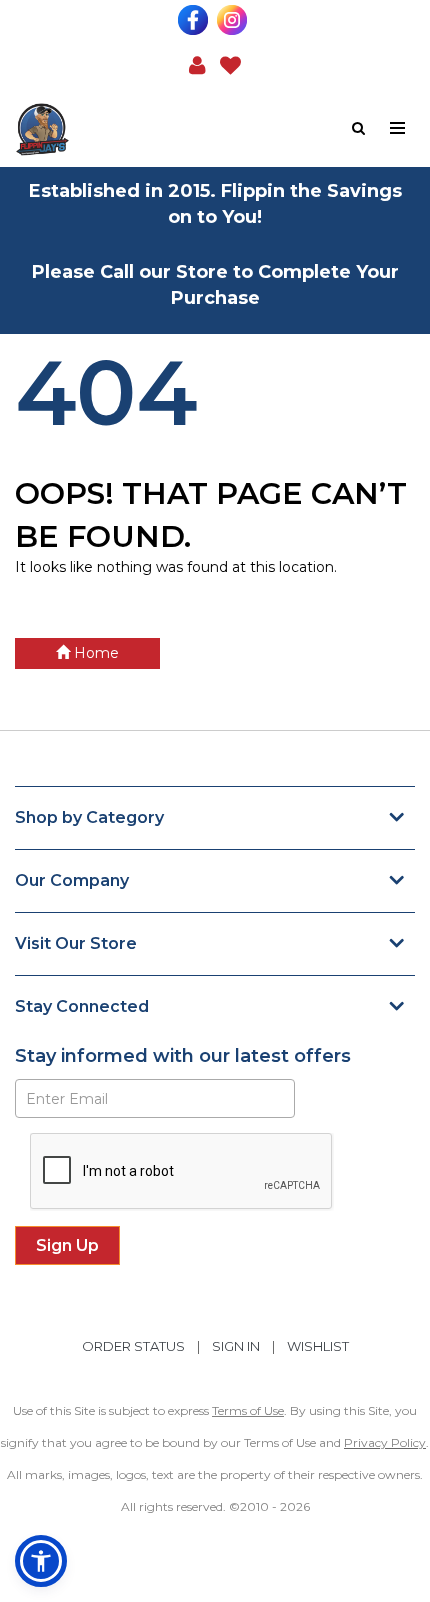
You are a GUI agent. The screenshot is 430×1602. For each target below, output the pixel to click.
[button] (197, 64)
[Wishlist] (230, 64)
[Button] (398, 128)
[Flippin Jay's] (115, 129)
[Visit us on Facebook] (195, 20)
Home (94, 653)
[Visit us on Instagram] (234, 20)
